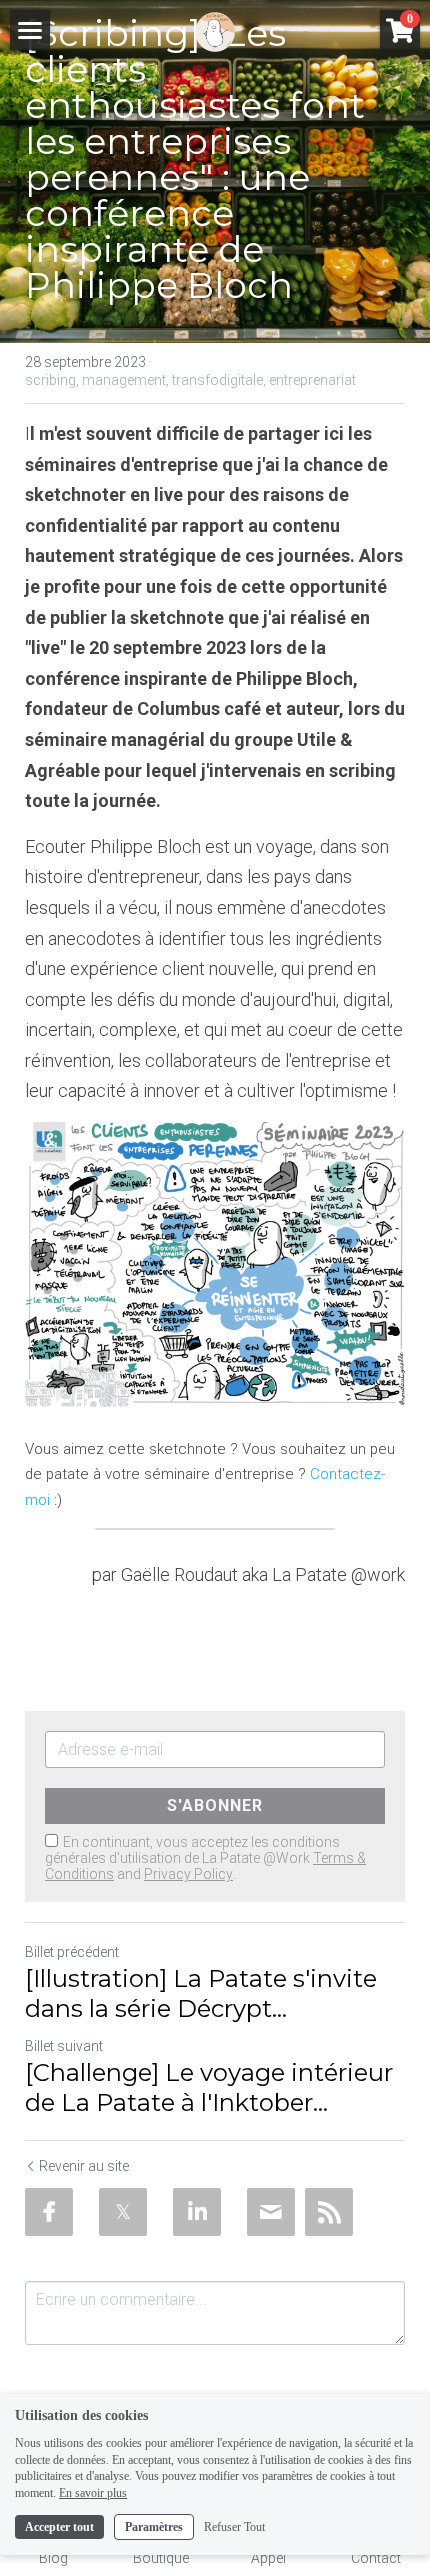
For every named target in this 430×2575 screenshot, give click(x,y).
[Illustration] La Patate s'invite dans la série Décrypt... (201, 1993)
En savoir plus (93, 2493)
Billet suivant (64, 2046)
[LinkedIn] (197, 2212)
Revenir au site (84, 2166)
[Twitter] (123, 2212)
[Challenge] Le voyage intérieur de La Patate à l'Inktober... (209, 2087)
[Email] (271, 2212)
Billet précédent (72, 1952)
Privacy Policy (188, 1874)
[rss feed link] (329, 2212)
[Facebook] (49, 2212)
